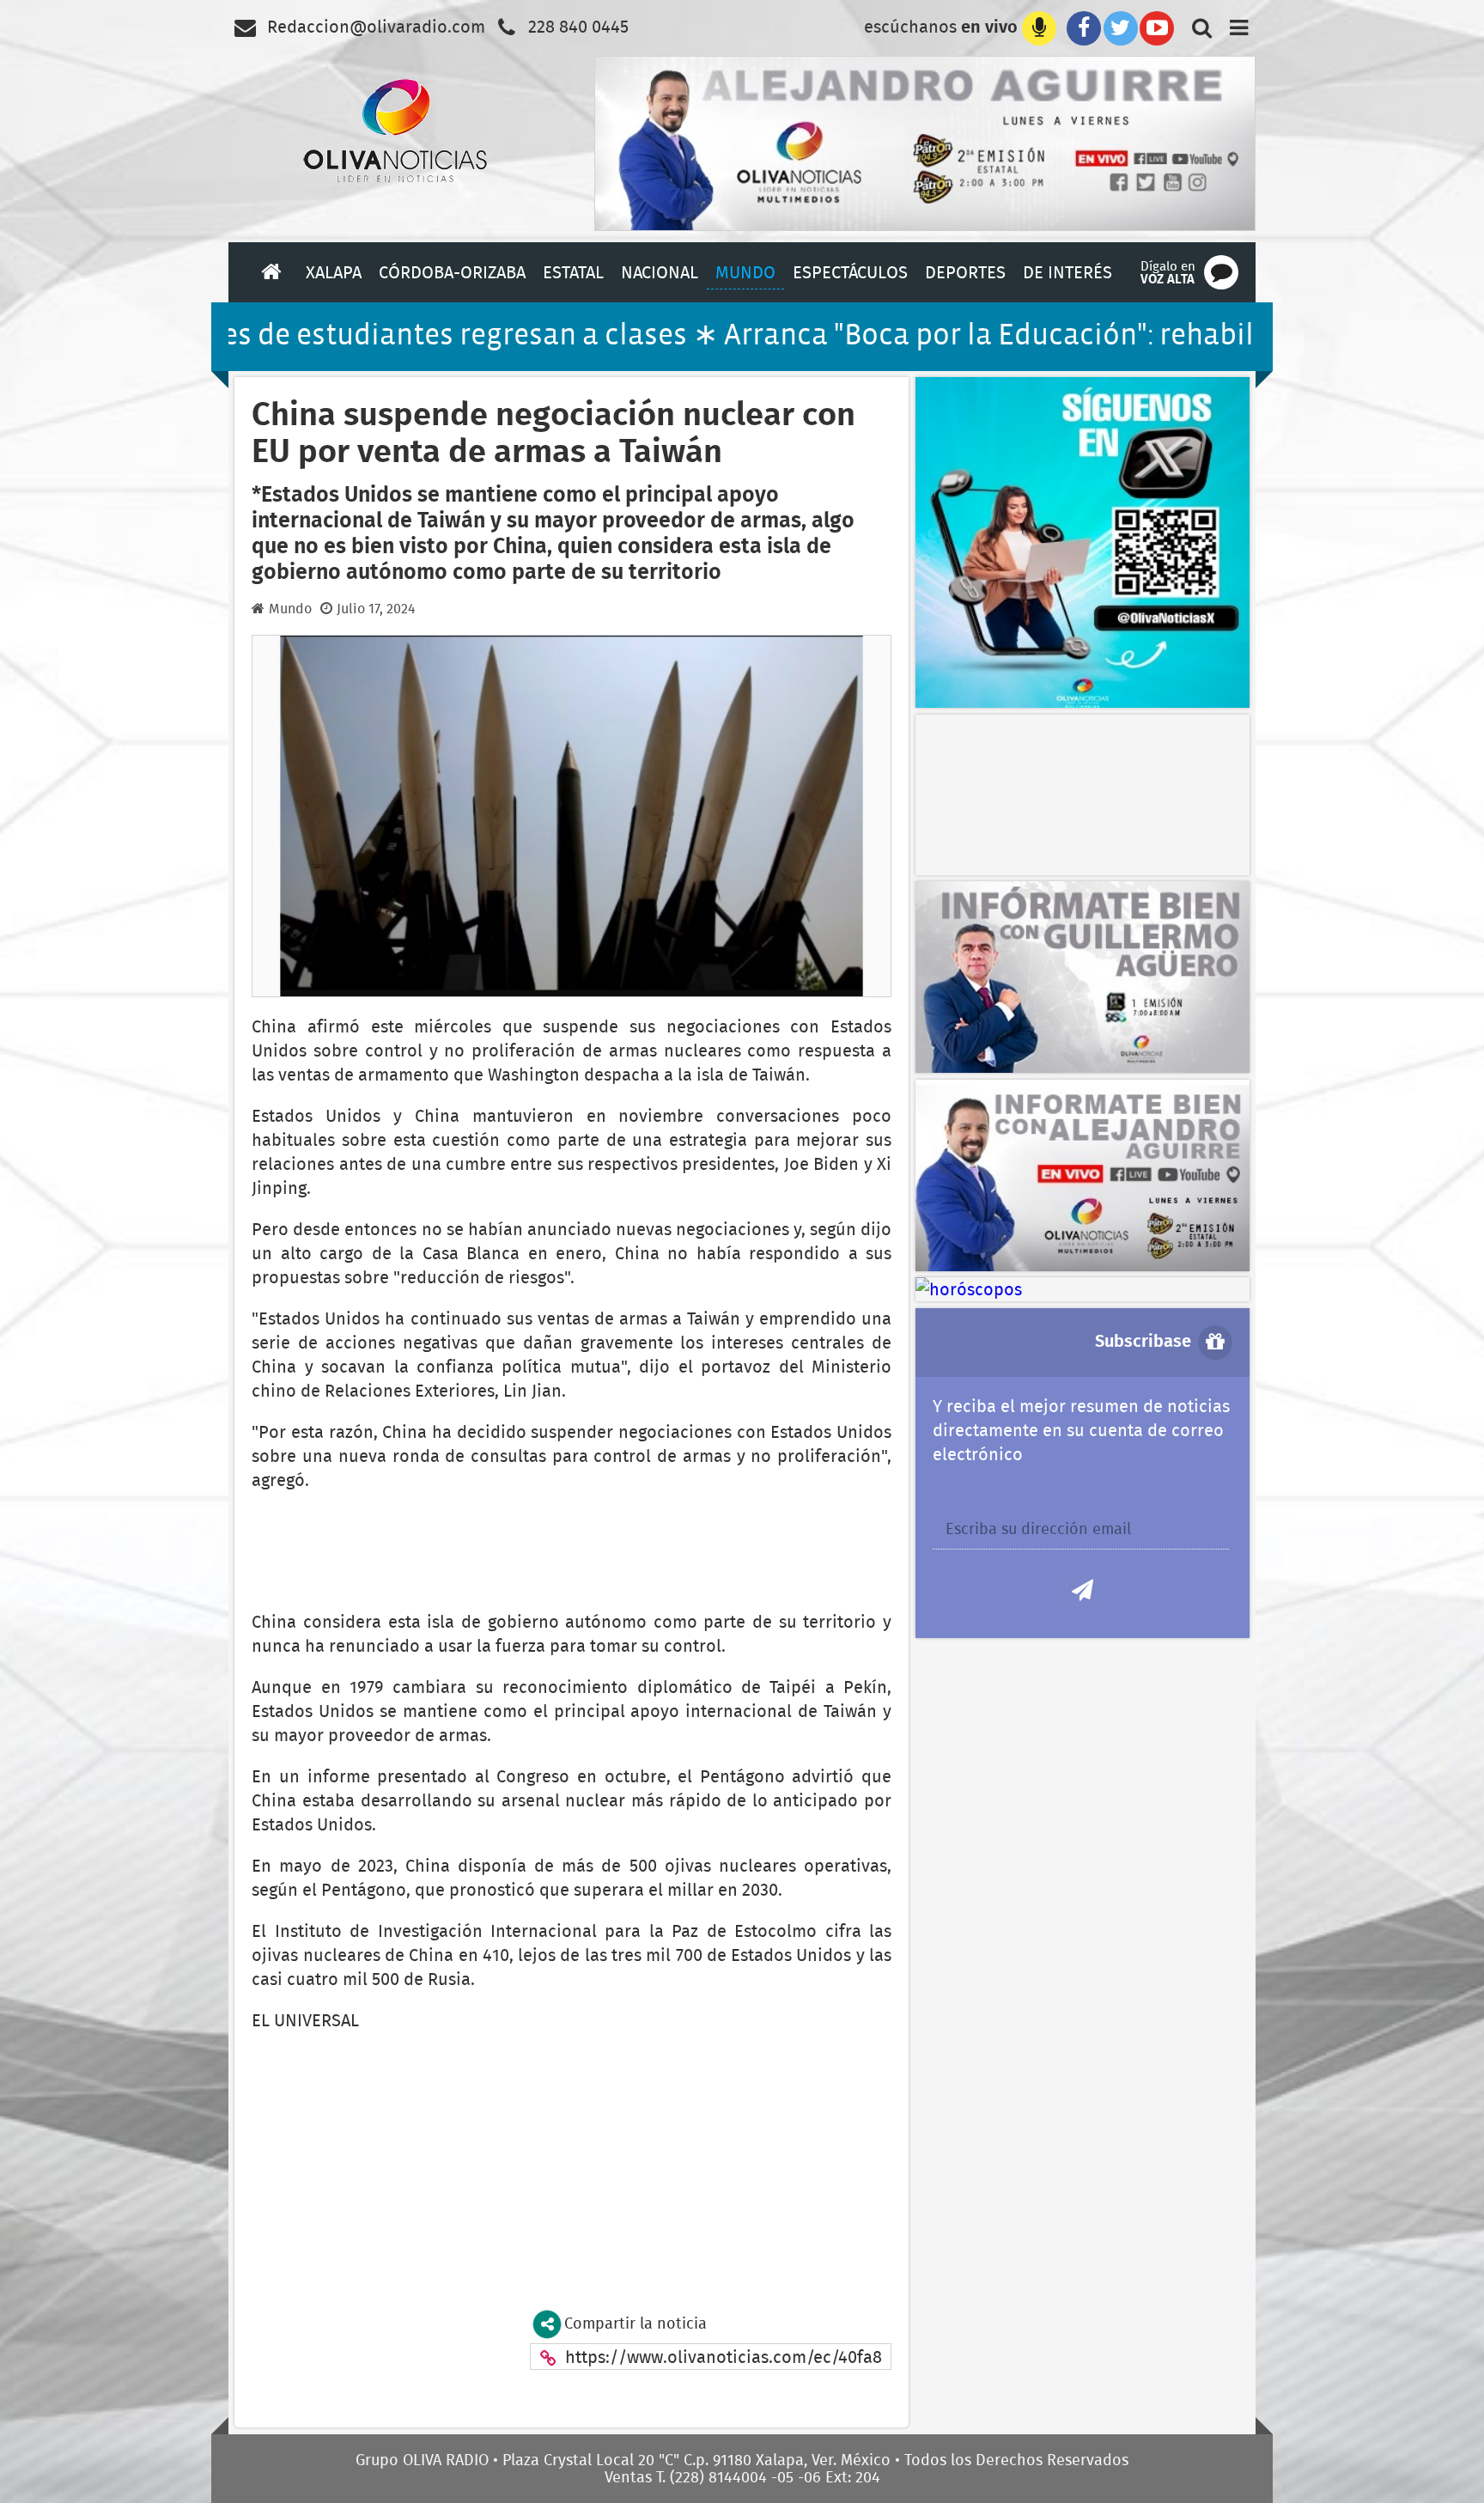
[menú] (1238, 26)
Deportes (965, 272)
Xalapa (334, 272)
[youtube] (1157, 26)
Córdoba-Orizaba (452, 272)
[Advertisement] (1050, 792)
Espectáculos (850, 272)
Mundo (745, 272)
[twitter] (1121, 26)
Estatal (573, 272)
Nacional (660, 272)
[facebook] (1080, 26)
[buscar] (1198, 26)
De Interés (1067, 272)
